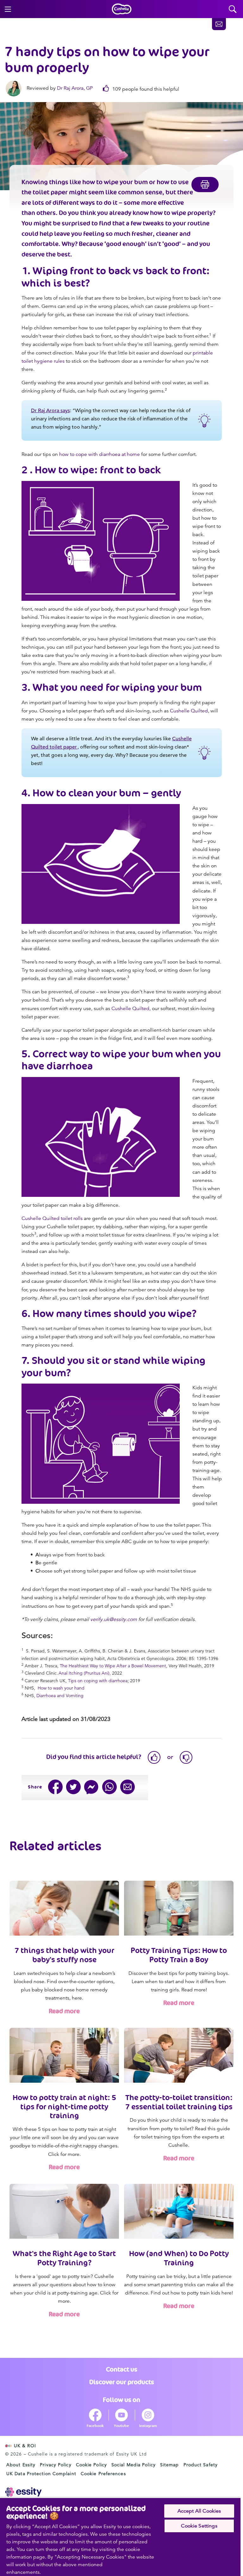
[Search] (233, 9)
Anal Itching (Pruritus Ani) (84, 1673)
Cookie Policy (91, 2465)
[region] (120, 2537)
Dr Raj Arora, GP (75, 88)
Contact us (122, 2369)
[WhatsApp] (110, 1787)
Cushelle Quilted (189, 711)
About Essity (21, 2465)
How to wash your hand (61, 1688)
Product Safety (201, 2465)
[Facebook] (56, 1787)
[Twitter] (74, 1787)
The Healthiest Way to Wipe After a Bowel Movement (113, 1666)
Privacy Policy (56, 2465)
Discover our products (122, 2382)
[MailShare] (128, 1787)
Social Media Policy (134, 2465)
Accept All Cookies (199, 2511)
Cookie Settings (199, 2526)
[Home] (122, 9)
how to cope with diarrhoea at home (100, 454)
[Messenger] (92, 1787)
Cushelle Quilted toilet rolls (52, 1218)
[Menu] (8, 9)
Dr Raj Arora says (50, 411)
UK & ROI (25, 2446)
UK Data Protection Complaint (41, 2474)
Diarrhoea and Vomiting (60, 1696)
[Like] (154, 1757)
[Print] (205, 185)
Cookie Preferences (103, 2474)
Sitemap (170, 2465)
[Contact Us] (219, 24)
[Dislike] (186, 1757)
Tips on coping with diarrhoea (98, 1681)
